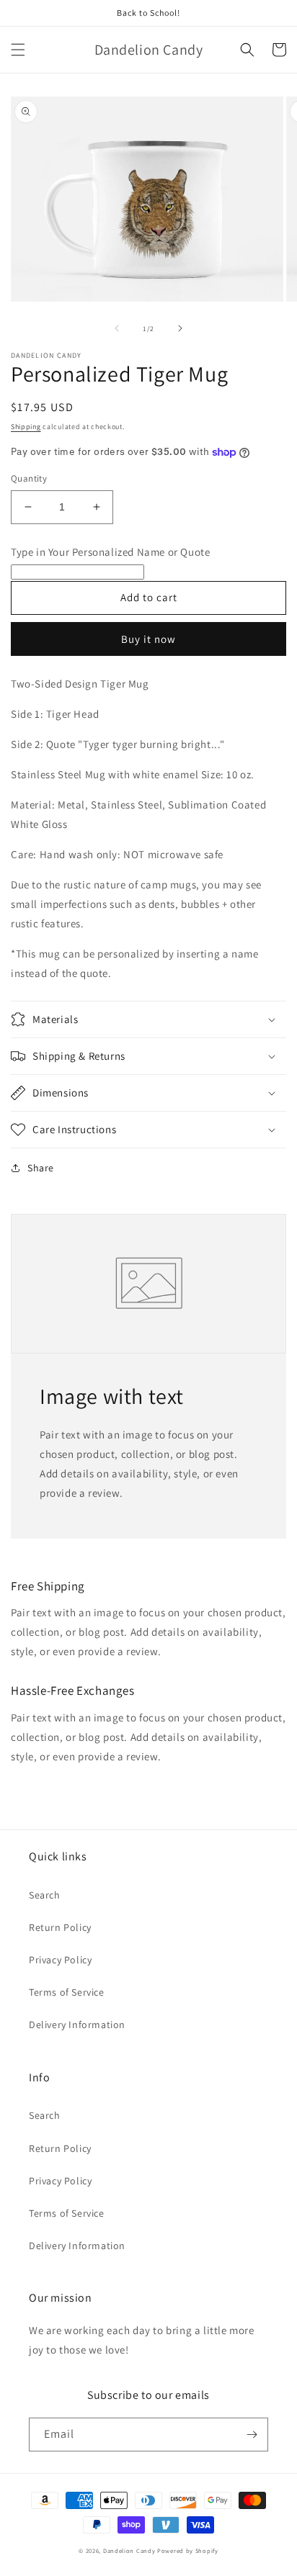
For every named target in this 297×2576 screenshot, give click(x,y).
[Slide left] (117, 328)
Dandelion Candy (129, 2550)
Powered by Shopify (188, 2550)
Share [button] (41, 1168)
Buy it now (148, 639)
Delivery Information (77, 2025)
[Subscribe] (252, 2435)
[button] (18, 50)
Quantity (29, 478)
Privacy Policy (60, 1960)
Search (45, 1895)
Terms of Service (67, 1992)
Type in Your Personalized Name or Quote (110, 552)
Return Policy (60, 1927)
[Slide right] (180, 328)
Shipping (26, 427)
